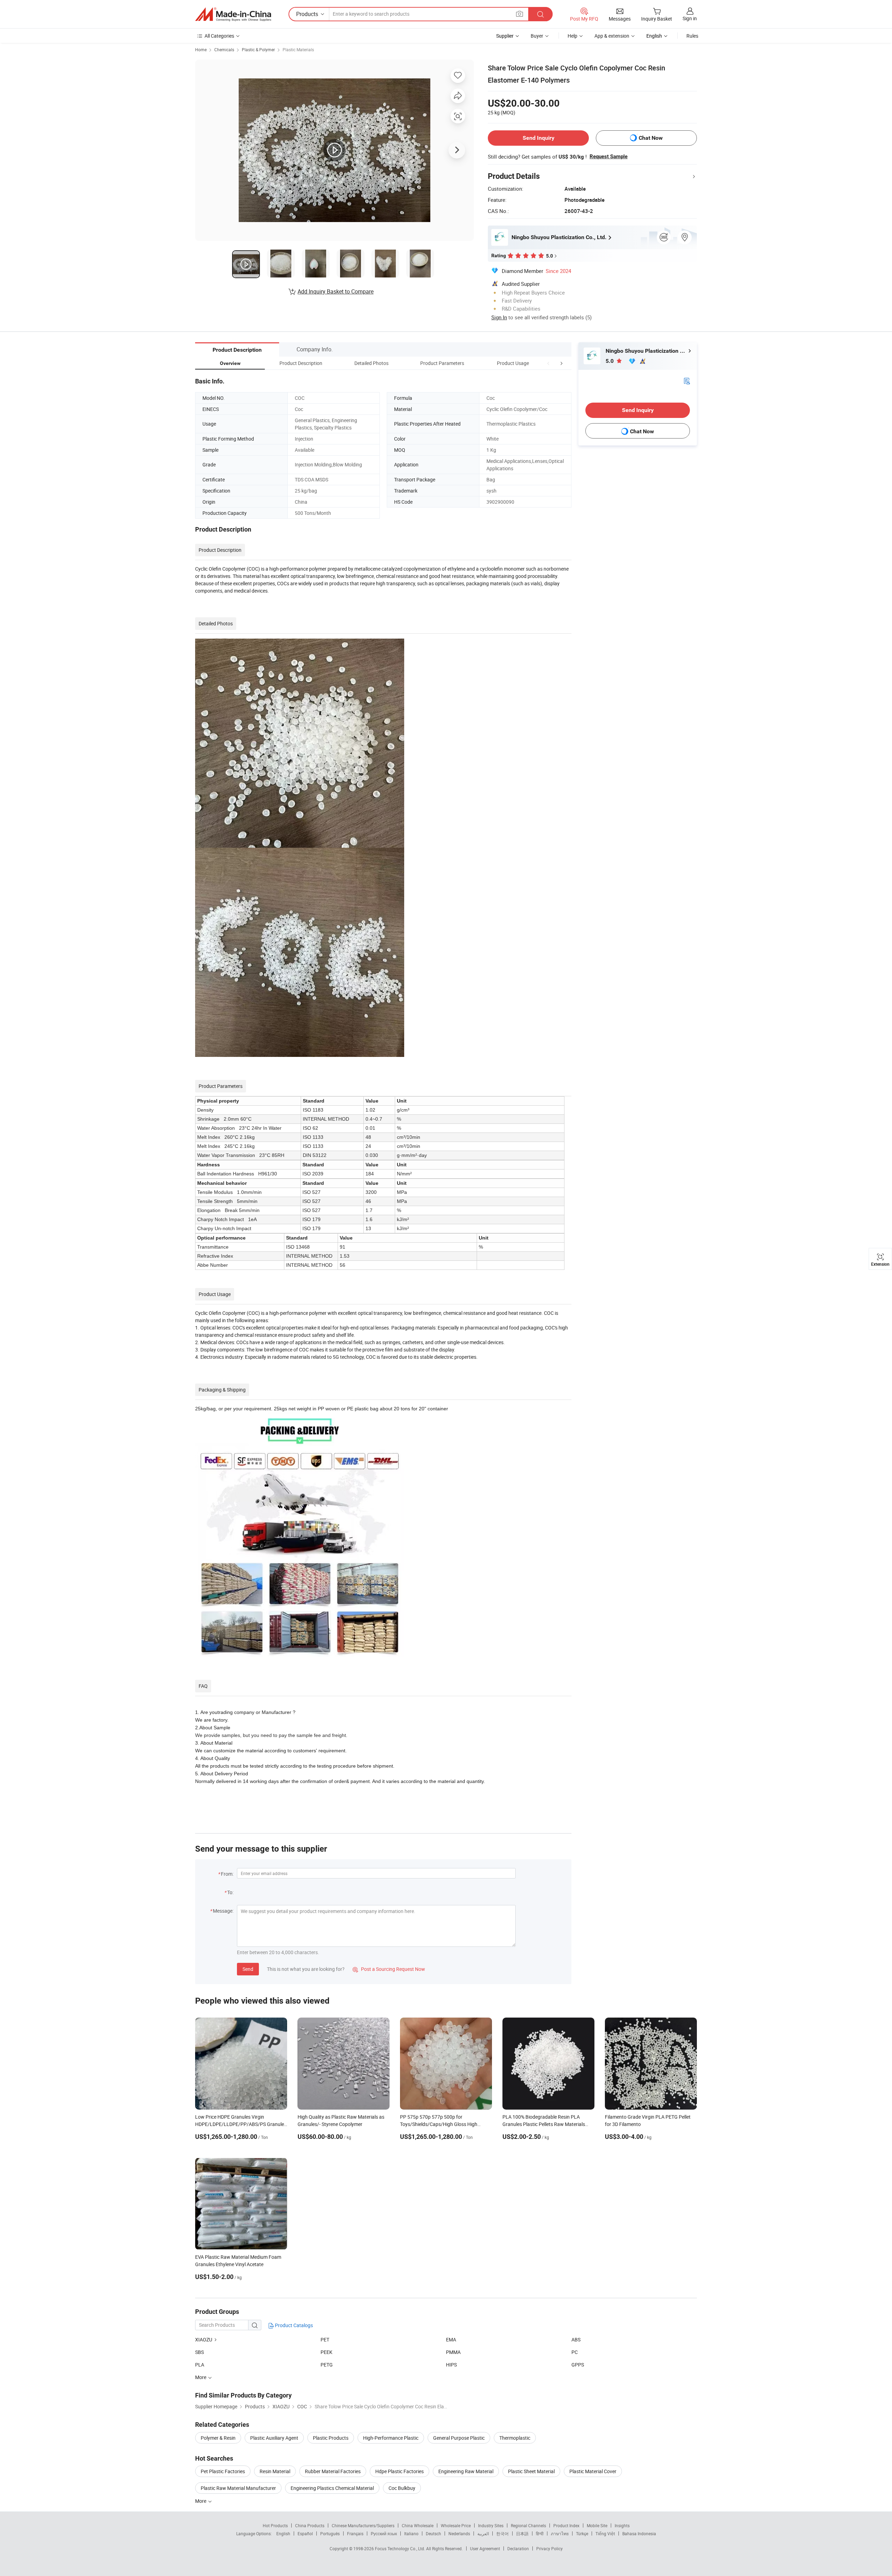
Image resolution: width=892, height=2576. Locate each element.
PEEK (326, 2352)
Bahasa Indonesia (639, 2533)
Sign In (499, 317)
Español (305, 2533)
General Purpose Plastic (459, 2438)
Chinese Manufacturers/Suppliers (363, 2525)
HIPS (451, 2365)
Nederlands (459, 2533)
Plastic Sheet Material (531, 2471)
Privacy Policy (549, 2548)
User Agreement (485, 2548)
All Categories (219, 36)
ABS (576, 2339)
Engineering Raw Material (466, 2471)
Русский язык (384, 2533)
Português (330, 2533)
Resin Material (275, 2471)
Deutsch (433, 2533)
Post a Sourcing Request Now (389, 1969)
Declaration (518, 2548)
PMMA (453, 2352)
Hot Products (275, 2525)
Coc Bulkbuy (402, 2488)
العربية (483, 2533)
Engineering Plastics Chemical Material (332, 2488)
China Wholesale (418, 2525)
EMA (451, 2339)
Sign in (690, 18)
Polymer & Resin (218, 2438)
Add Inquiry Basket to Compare (336, 291)
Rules (692, 36)
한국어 (502, 2533)
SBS (199, 2352)
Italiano (411, 2533)
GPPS (578, 2365)
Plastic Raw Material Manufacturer (238, 2488)
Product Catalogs (293, 2325)
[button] (548, 363)
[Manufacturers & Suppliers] (233, 14)
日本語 (522, 2533)
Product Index (566, 2525)
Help (572, 36)
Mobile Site (597, 2525)
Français (355, 2533)
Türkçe (582, 2533)
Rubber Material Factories (333, 2471)
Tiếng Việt (605, 2533)
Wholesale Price (456, 2525)
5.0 (610, 361)
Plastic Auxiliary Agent (274, 2438)
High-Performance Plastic (391, 2438)
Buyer (537, 36)
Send (248, 1969)
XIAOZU (204, 2339)
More (201, 2501)
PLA (200, 2365)
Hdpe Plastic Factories (399, 2471)
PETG (327, 2365)
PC (575, 2352)
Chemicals (224, 49)
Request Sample (609, 157)
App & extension (612, 36)
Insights (622, 2525)
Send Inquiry (539, 138)
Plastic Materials (298, 49)
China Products (310, 2525)
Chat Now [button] (651, 138)
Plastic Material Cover (593, 2471)
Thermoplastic (515, 2438)
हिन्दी (540, 2533)
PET (325, 2339)
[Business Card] (687, 380)
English (283, 2533)
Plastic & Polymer (258, 49)
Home (201, 49)
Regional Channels (528, 2525)
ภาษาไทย (560, 2533)
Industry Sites (491, 2525)
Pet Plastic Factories (223, 2471)
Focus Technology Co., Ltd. (401, 2548)
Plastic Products (331, 2438)
